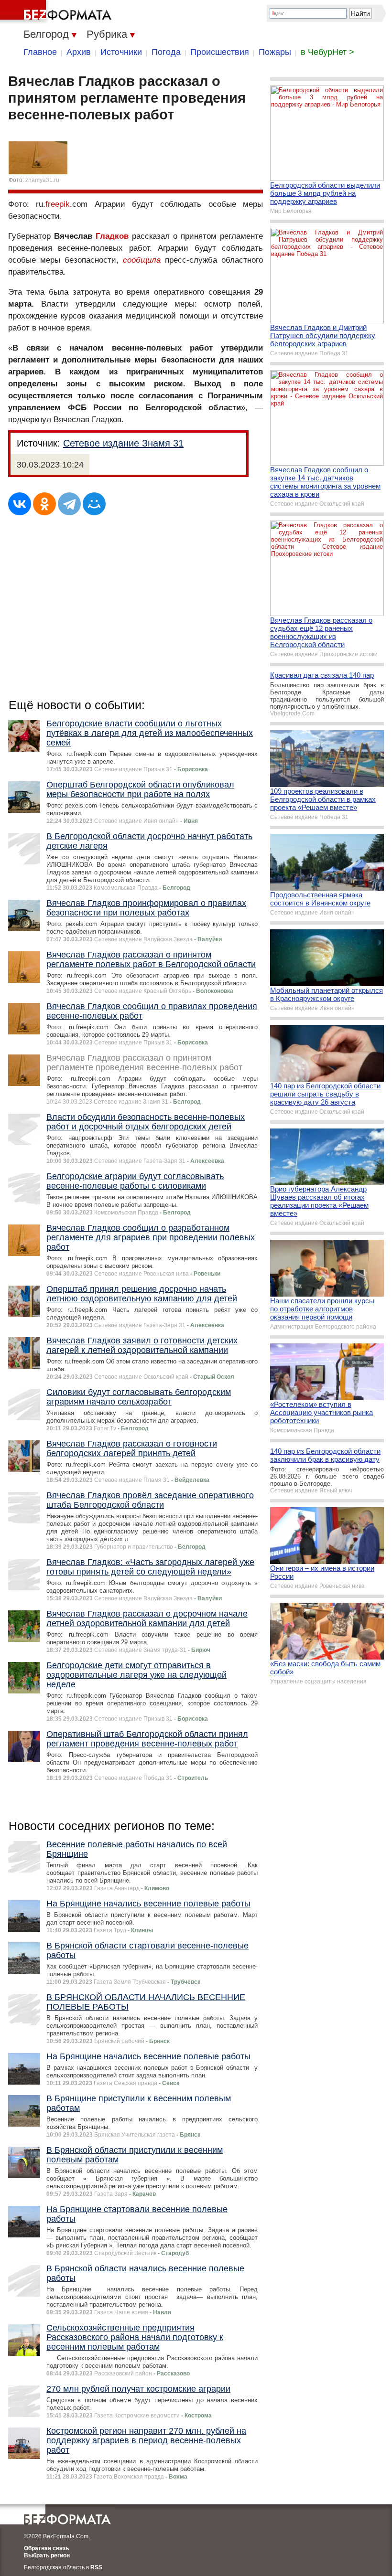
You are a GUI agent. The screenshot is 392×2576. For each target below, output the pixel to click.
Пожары (275, 52)
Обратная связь (46, 2548)
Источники (121, 52)
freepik (58, 204)
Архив (79, 52)
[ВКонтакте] (20, 504)
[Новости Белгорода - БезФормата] (57, 12)
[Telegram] (69, 504)
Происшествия (220, 52)
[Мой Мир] (94, 504)
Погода (166, 52)
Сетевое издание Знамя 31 (123, 443)
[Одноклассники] (44, 504)
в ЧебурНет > (327, 52)
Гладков (112, 236)
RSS (96, 2567)
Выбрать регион (47, 2555)
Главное (40, 52)
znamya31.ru (42, 180)
